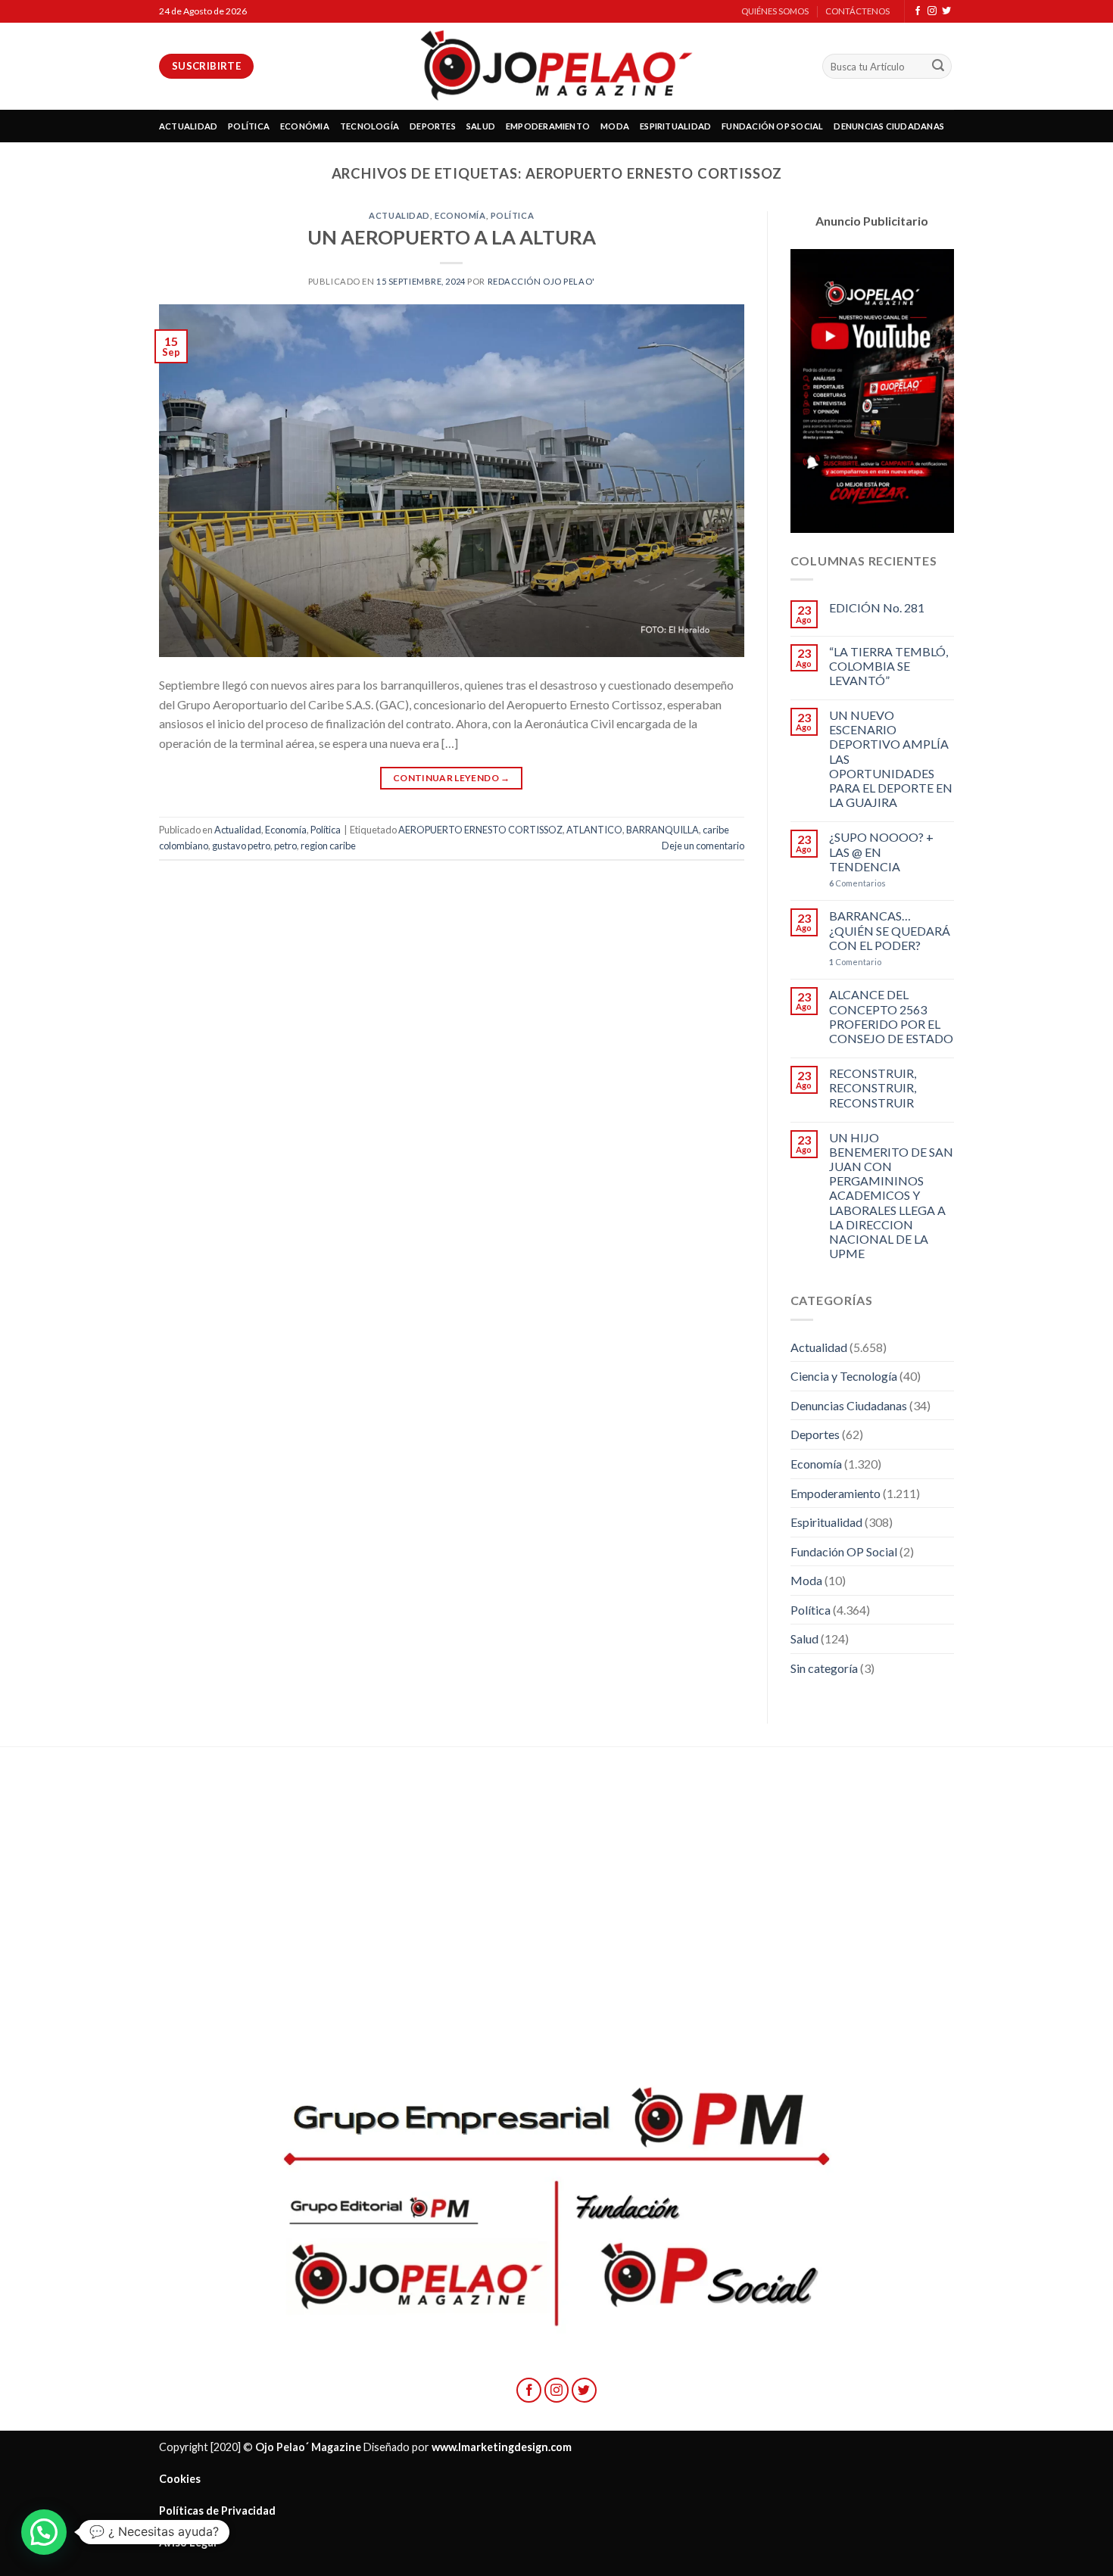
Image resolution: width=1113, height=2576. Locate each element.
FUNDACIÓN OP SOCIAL (772, 126)
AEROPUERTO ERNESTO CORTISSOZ (480, 830)
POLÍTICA (249, 126)
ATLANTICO (594, 830)
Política (512, 215)
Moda (806, 1580)
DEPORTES (433, 126)
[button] (44, 2532)
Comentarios (857, 883)
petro (285, 846)
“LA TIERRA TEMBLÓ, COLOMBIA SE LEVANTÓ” (889, 666)
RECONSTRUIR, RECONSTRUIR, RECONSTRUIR (873, 1087)
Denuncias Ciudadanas (849, 1405)
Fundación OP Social (844, 1551)
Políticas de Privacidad (217, 2511)
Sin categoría (824, 1668)
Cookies (180, 2479)
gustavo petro (241, 846)
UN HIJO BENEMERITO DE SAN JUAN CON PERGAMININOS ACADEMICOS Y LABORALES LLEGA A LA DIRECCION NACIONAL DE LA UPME (891, 1196)
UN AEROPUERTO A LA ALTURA (452, 237)
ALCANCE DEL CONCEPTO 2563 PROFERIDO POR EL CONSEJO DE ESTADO (891, 1016)
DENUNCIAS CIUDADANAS (889, 126)
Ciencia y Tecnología (844, 1376)
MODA (615, 126)
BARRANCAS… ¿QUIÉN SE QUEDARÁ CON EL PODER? (890, 930)
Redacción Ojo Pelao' (541, 281)
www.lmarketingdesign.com (502, 2447)
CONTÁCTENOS (857, 11)
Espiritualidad (826, 1522)
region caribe (328, 846)
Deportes (815, 1434)
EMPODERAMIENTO (548, 126)
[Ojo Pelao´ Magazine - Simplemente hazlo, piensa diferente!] (556, 66)
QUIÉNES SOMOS (775, 11)
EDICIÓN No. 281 (877, 607)
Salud (804, 1638)
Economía (460, 215)
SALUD (481, 126)
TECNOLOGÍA (369, 126)
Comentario (855, 962)
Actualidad (399, 215)
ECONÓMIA (305, 126)
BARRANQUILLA (662, 830)
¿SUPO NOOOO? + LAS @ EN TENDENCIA (881, 851)
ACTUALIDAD (188, 126)
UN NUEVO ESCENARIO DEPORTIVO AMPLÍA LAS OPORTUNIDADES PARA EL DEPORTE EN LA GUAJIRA (891, 758)
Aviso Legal (188, 2542)
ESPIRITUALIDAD (675, 126)
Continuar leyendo (452, 778)
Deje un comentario (703, 846)
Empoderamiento (836, 1493)
